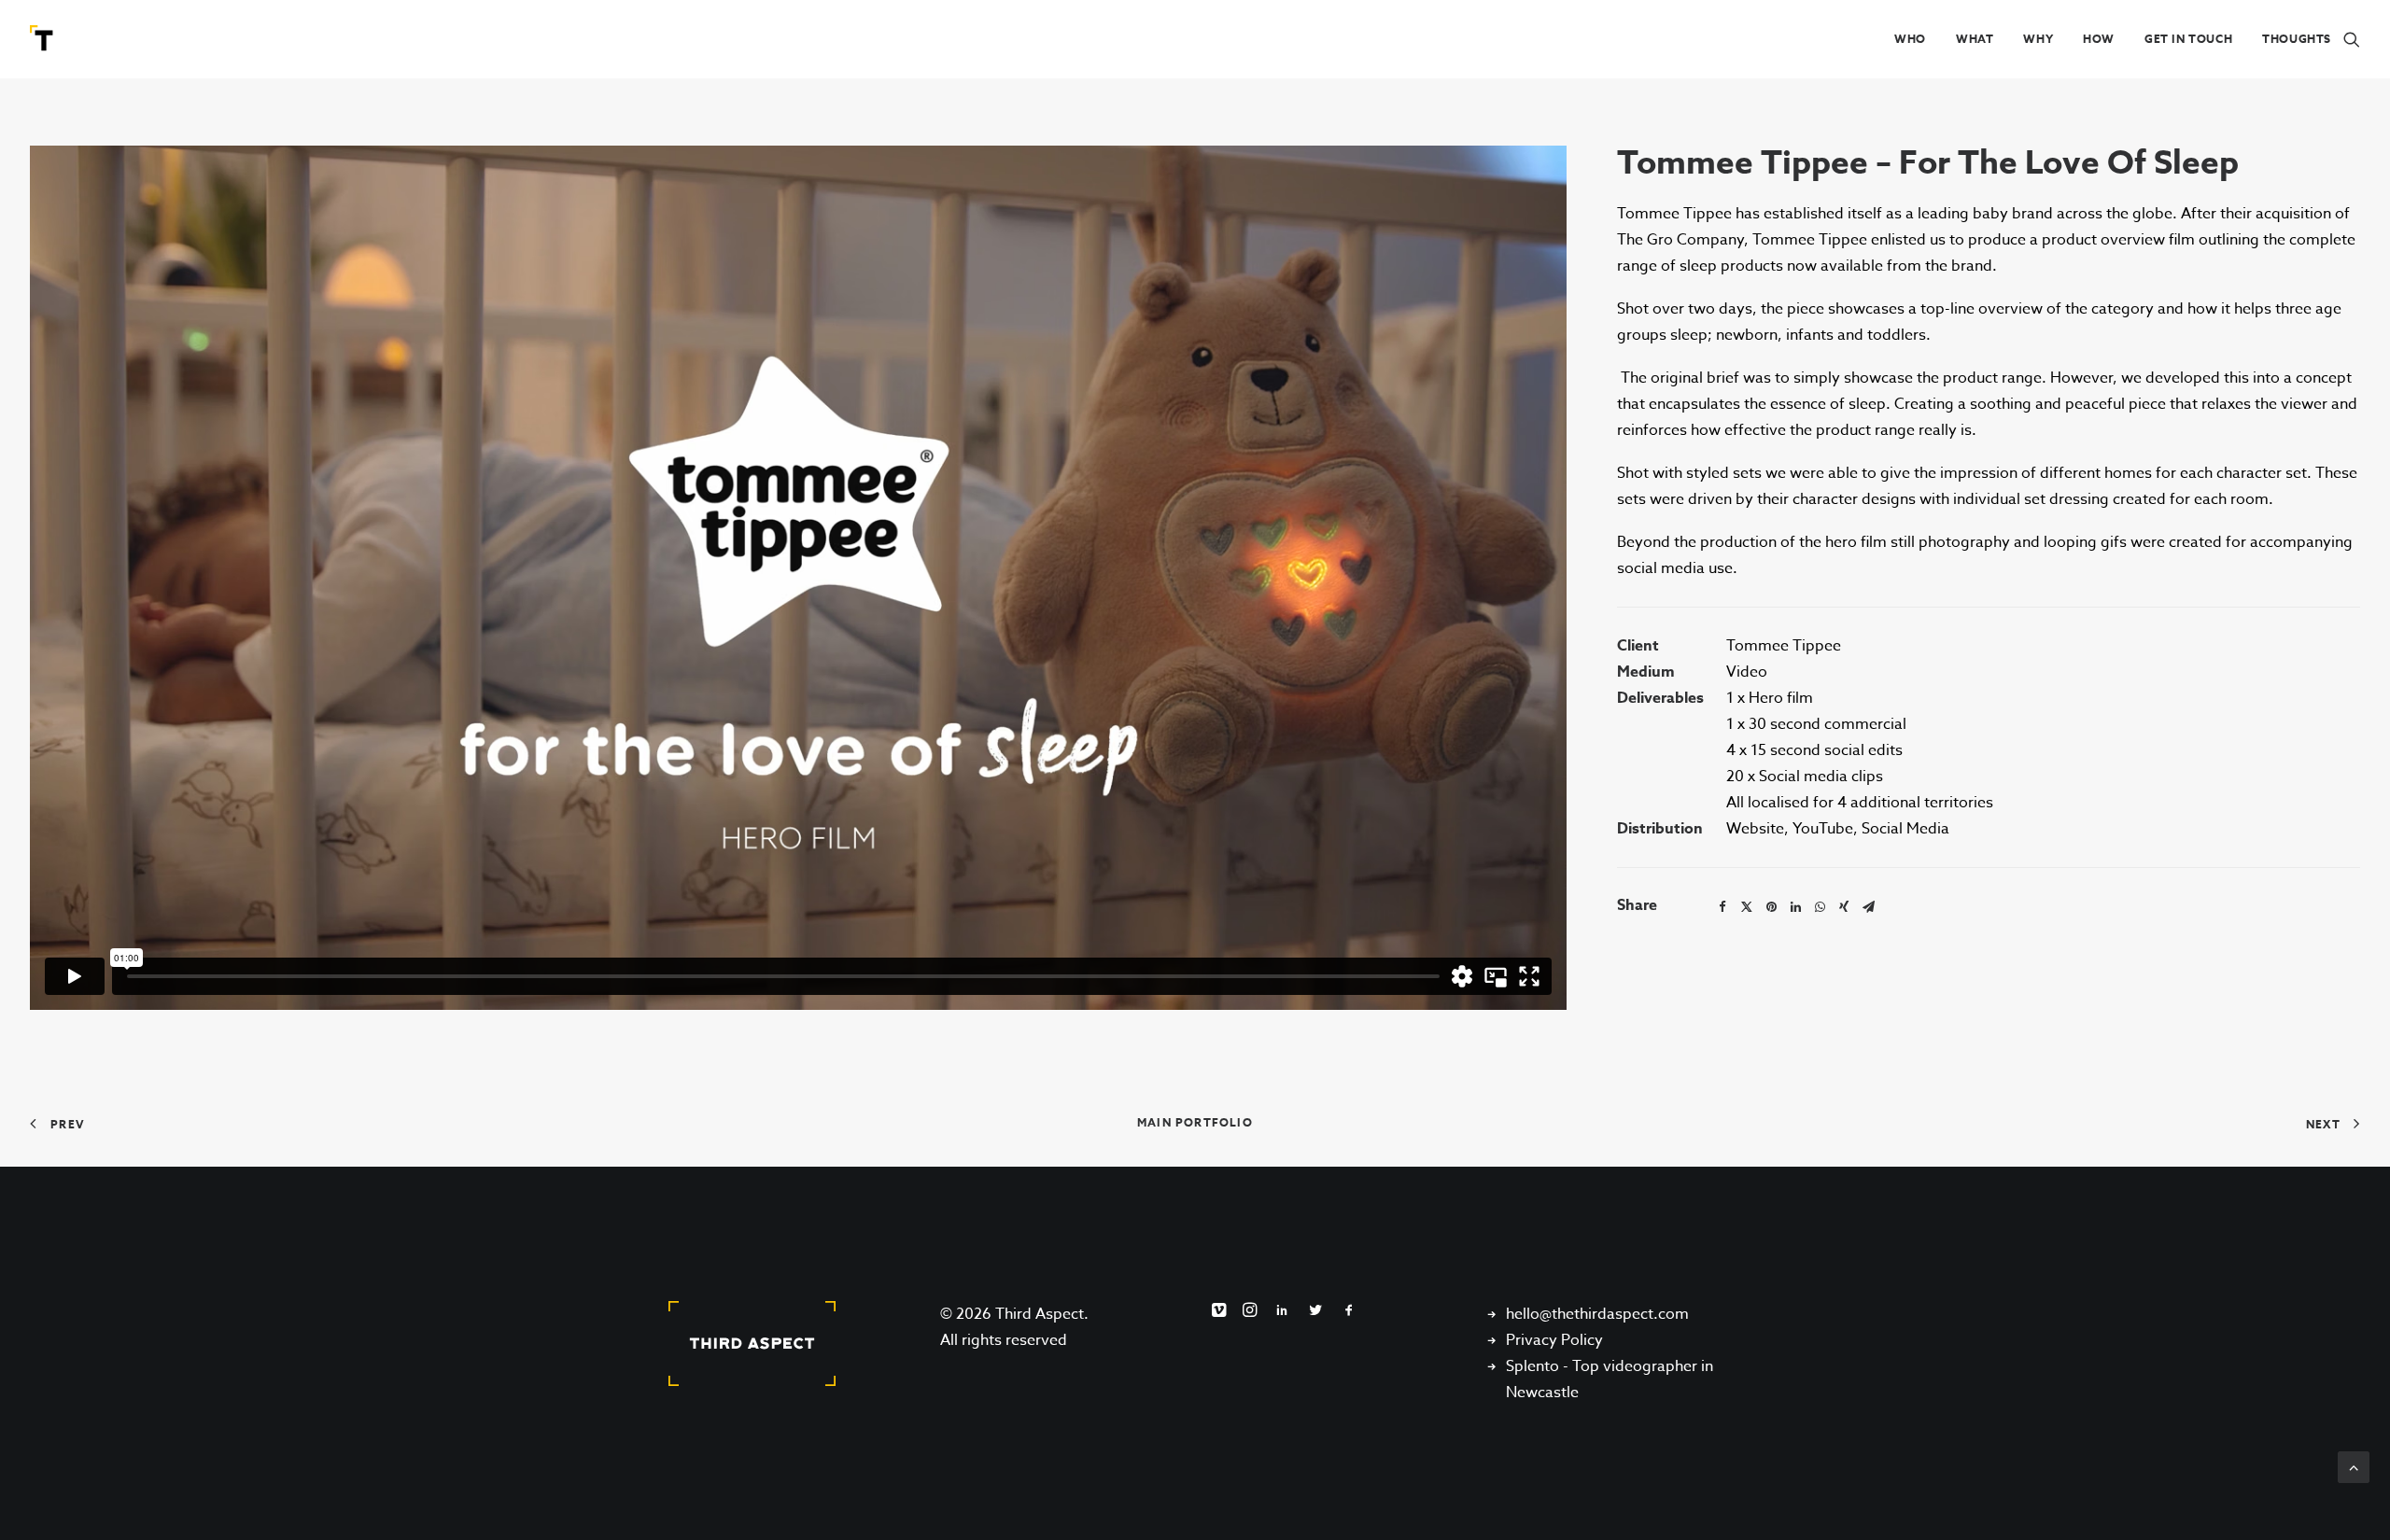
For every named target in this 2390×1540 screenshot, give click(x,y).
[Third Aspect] (44, 39)
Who (1910, 39)
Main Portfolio (1195, 1122)
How (2099, 39)
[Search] (2352, 39)
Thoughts (2297, 39)
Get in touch (2188, 39)
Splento (1532, 1366)
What (1975, 39)
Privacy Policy (1554, 1340)
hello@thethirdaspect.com (1597, 1314)
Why (2038, 39)
